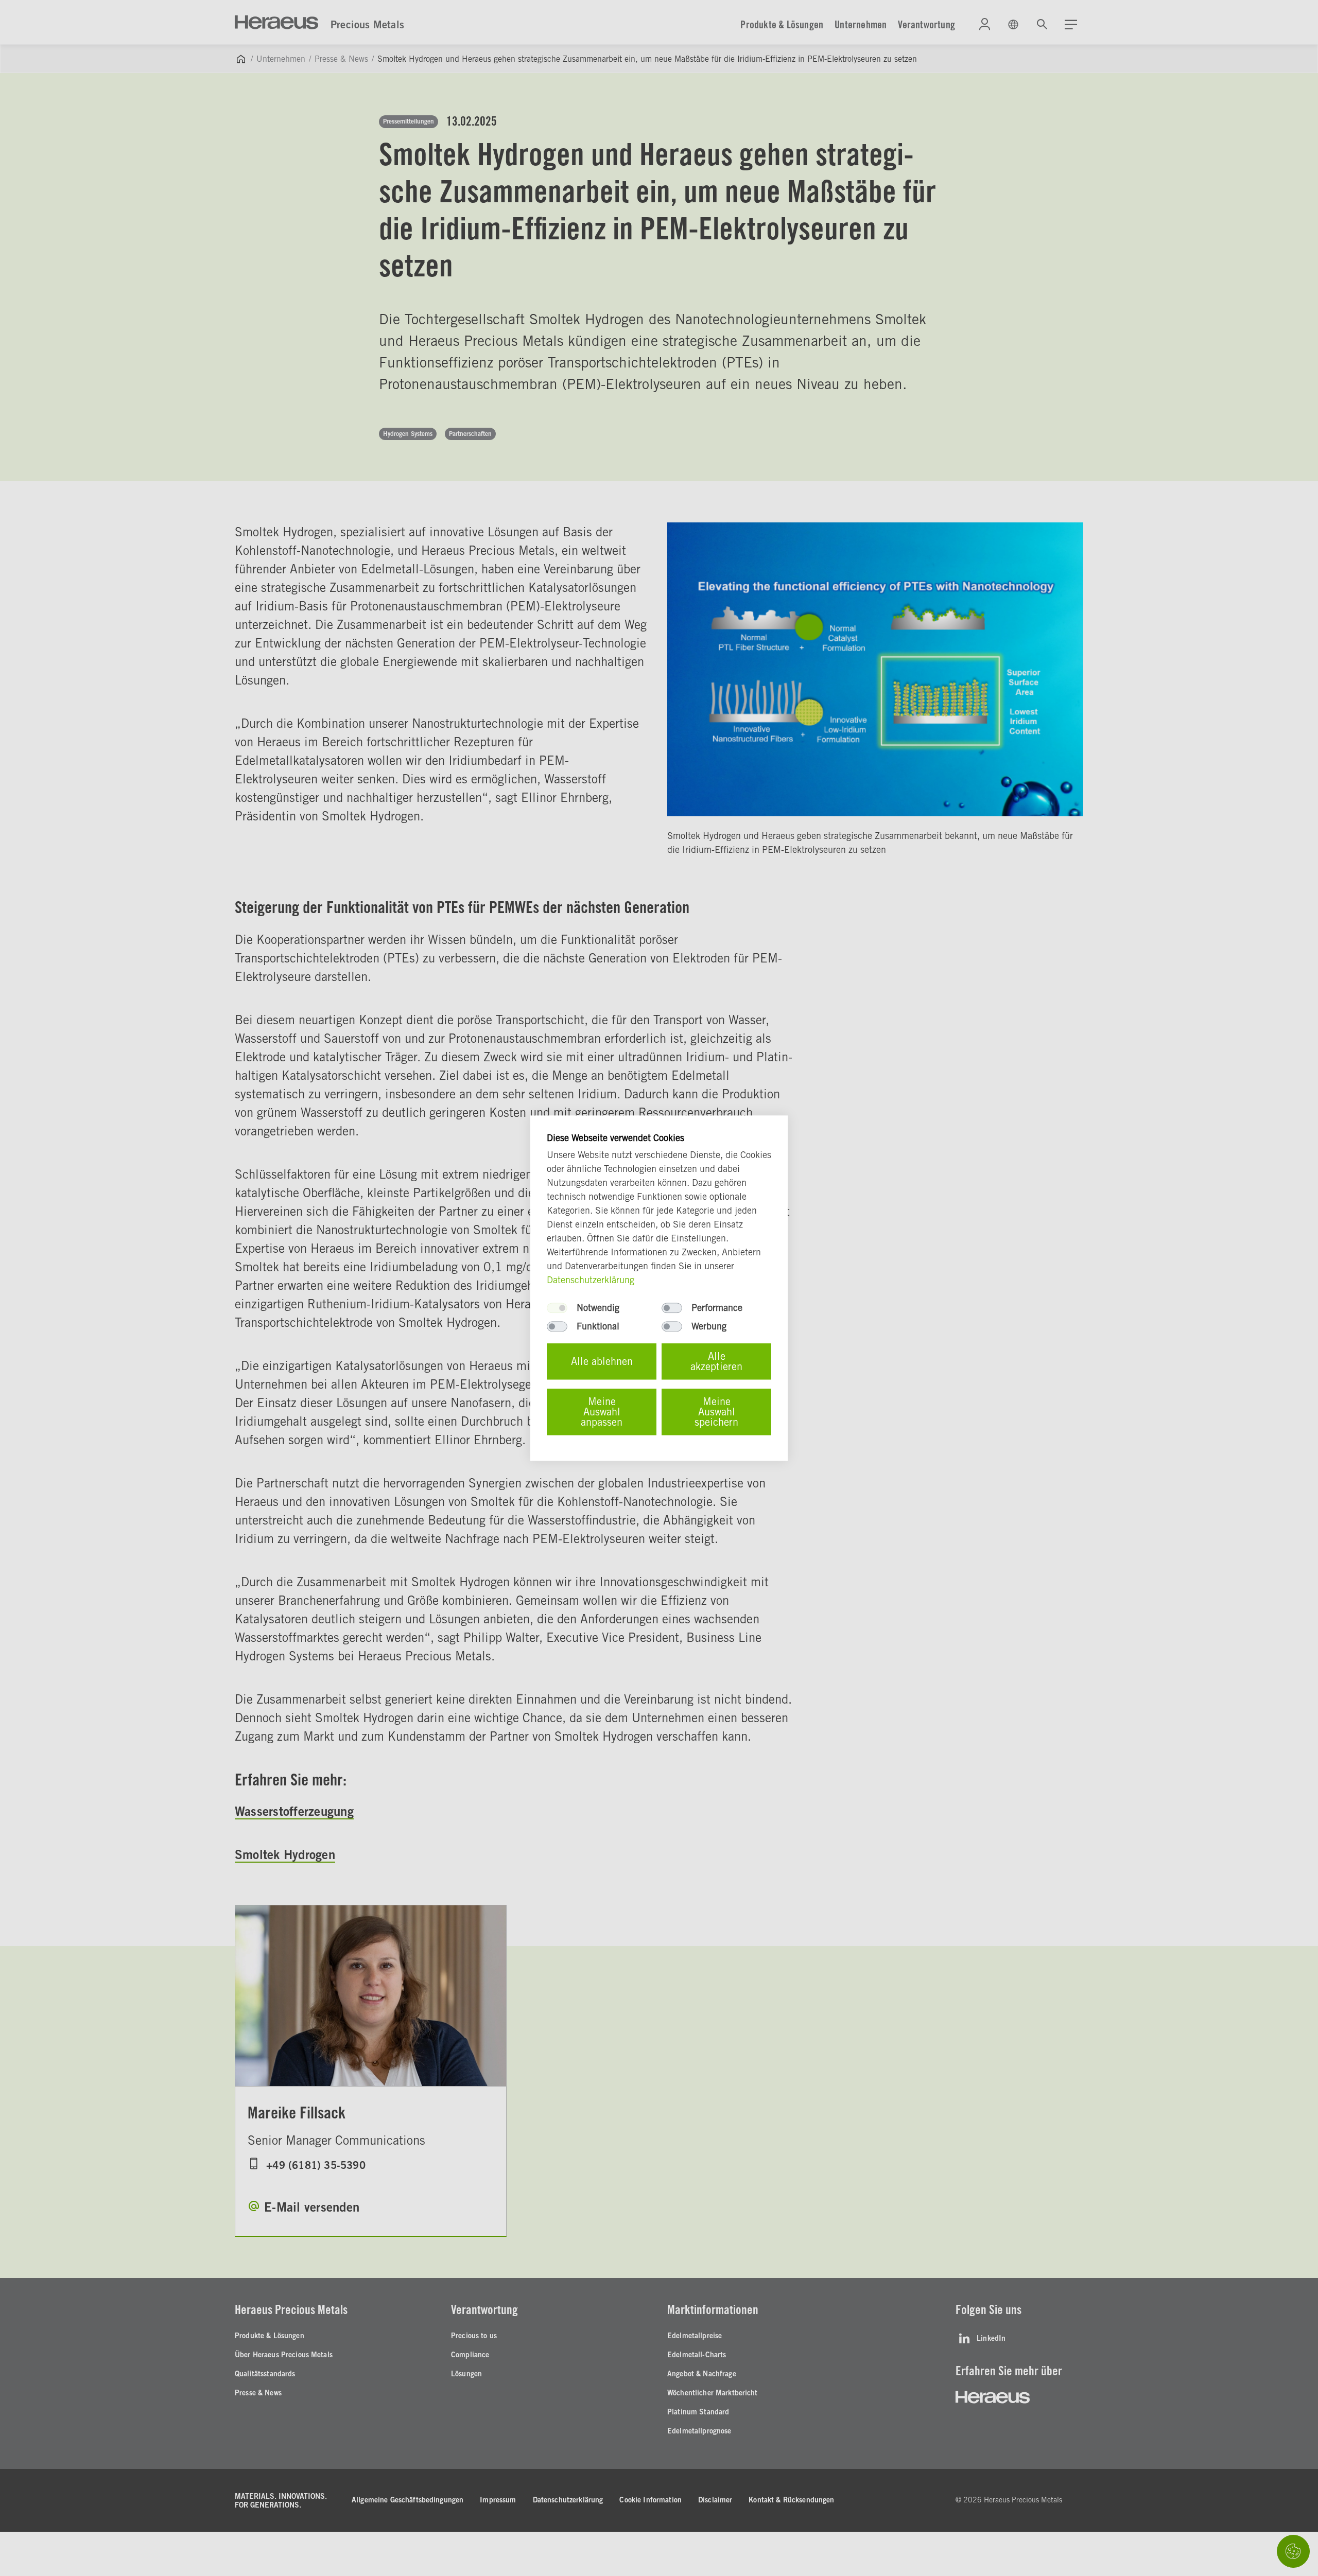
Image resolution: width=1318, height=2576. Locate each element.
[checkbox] (557, 1308)
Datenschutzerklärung (591, 1280)
